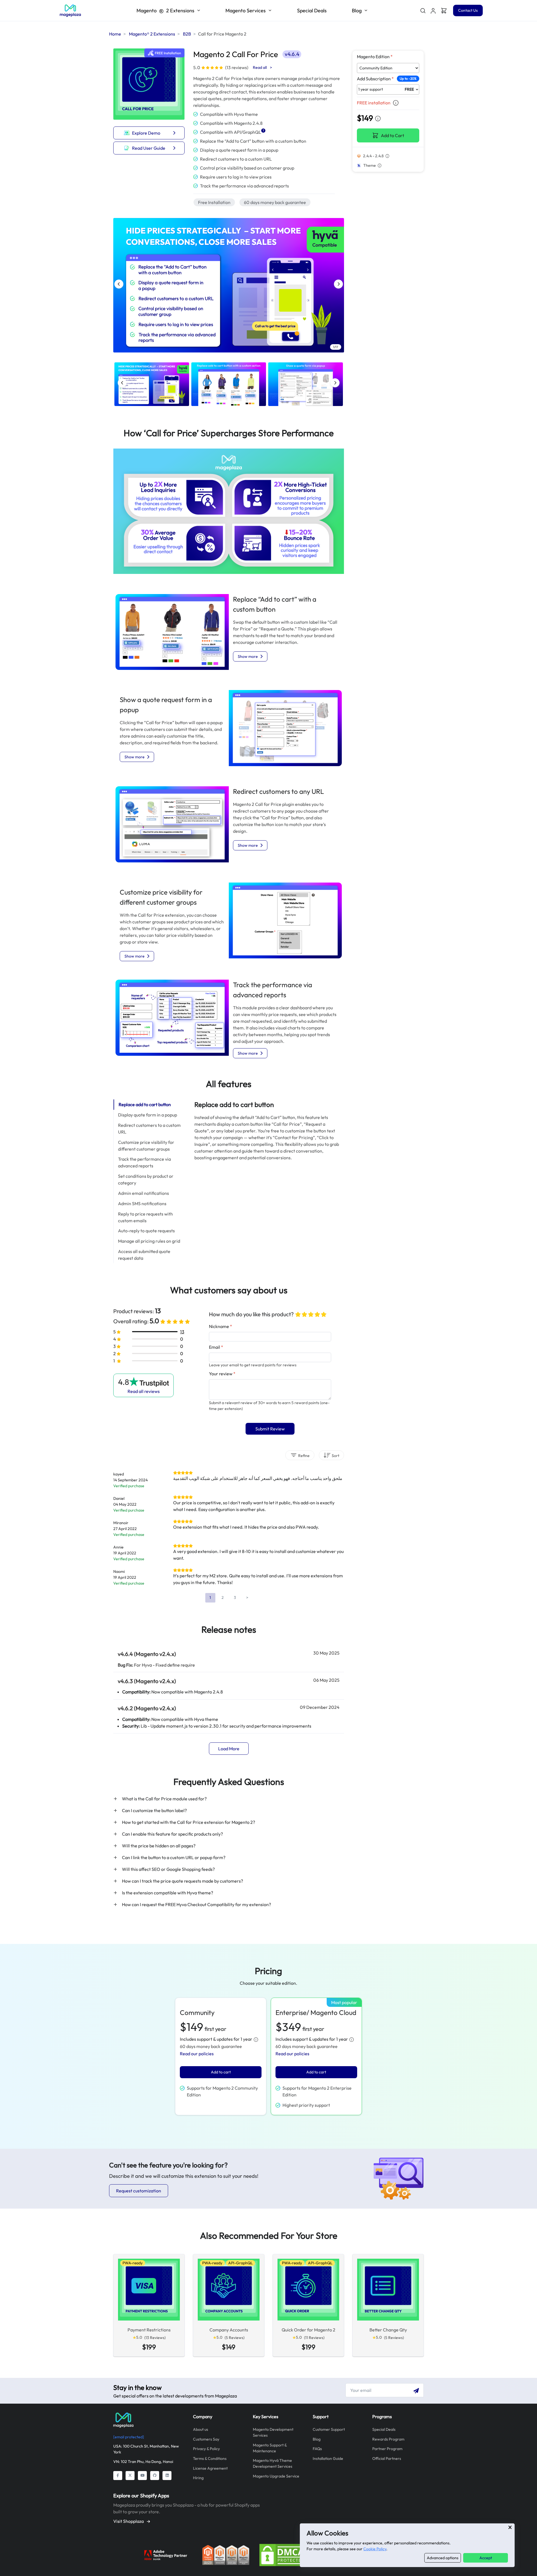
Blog (317, 2439)
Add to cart (221, 2072)
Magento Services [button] (246, 10)
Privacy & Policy (206, 2449)
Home (115, 34)
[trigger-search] (423, 11)
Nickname (221, 1326)
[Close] (510, 2527)
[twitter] (130, 2476)
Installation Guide (328, 2458)
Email (216, 1347)
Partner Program (387, 2449)
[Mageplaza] (149, 2420)
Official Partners (387, 2458)
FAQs (317, 2449)
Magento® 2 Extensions (152, 34)
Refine (303, 1456)
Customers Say (206, 2439)
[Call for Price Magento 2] (70, 11)
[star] (298, 1314)
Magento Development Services (273, 2432)
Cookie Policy (375, 2549)
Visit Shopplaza (129, 2521)
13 (182, 1332)
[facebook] (118, 2476)
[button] (433, 11)
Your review (222, 1374)
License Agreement (210, 2468)
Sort (335, 1456)
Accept (486, 2558)
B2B (187, 34)
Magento (165, 10)
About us (201, 2429)
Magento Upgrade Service (276, 2476)
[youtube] (142, 2476)
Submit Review (270, 1429)
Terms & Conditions (210, 2458)
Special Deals (312, 10)
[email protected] (129, 2437)
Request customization (139, 2191)
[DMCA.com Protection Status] (283, 2554)
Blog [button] (357, 10)
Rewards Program (388, 2439)
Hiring (198, 2478)
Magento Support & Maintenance (270, 2448)
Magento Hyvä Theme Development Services (273, 2463)
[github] (155, 2476)
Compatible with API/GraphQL (231, 132)
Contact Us (468, 10)
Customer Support (329, 2429)
